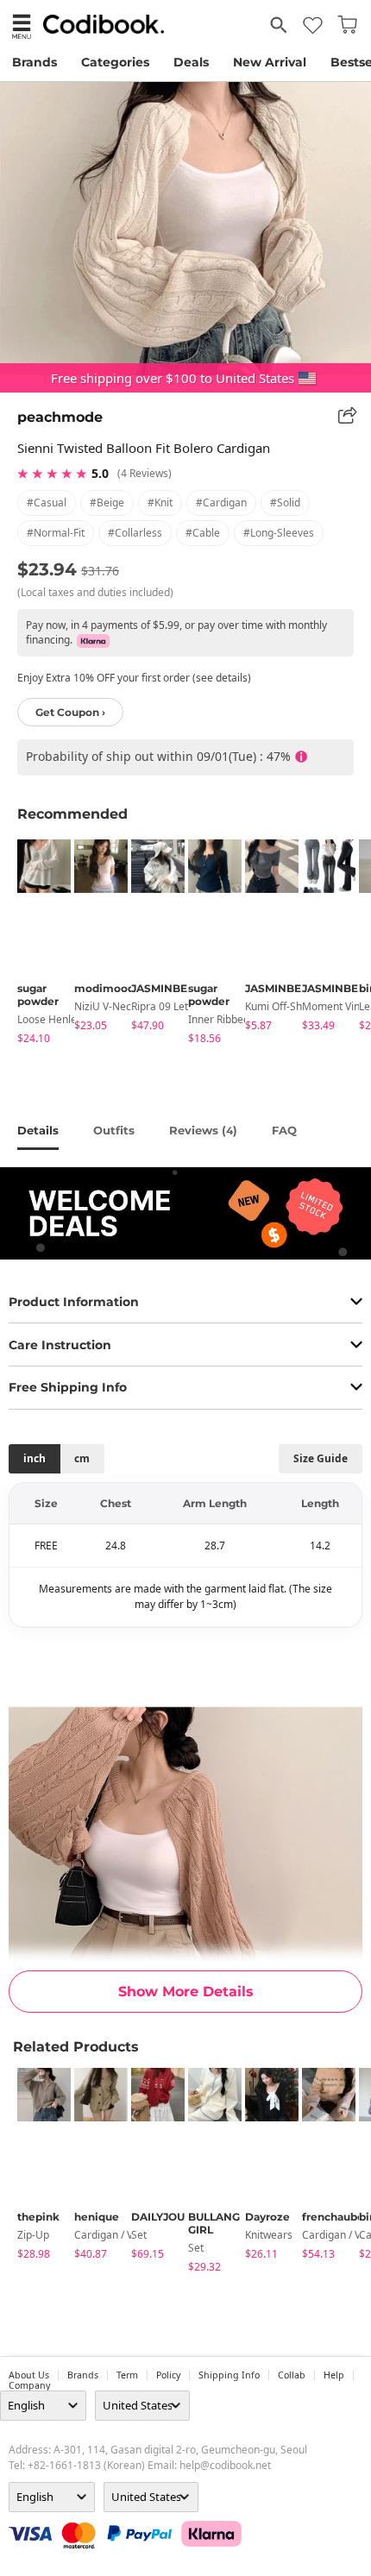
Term (127, 2375)
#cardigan (221, 503)
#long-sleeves (279, 533)
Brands (35, 62)
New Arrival (270, 62)
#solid (285, 503)
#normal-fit (56, 533)
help (334, 2375)
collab (292, 2375)
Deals (191, 62)
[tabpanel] (37, 945)
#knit (160, 503)
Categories (115, 62)
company (29, 2385)
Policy (168, 2375)
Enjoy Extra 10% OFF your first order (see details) (134, 678)
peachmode (60, 417)
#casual (47, 503)
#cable (203, 533)
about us (29, 2375)
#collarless (135, 533)
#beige (107, 503)
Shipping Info (229, 2375)
